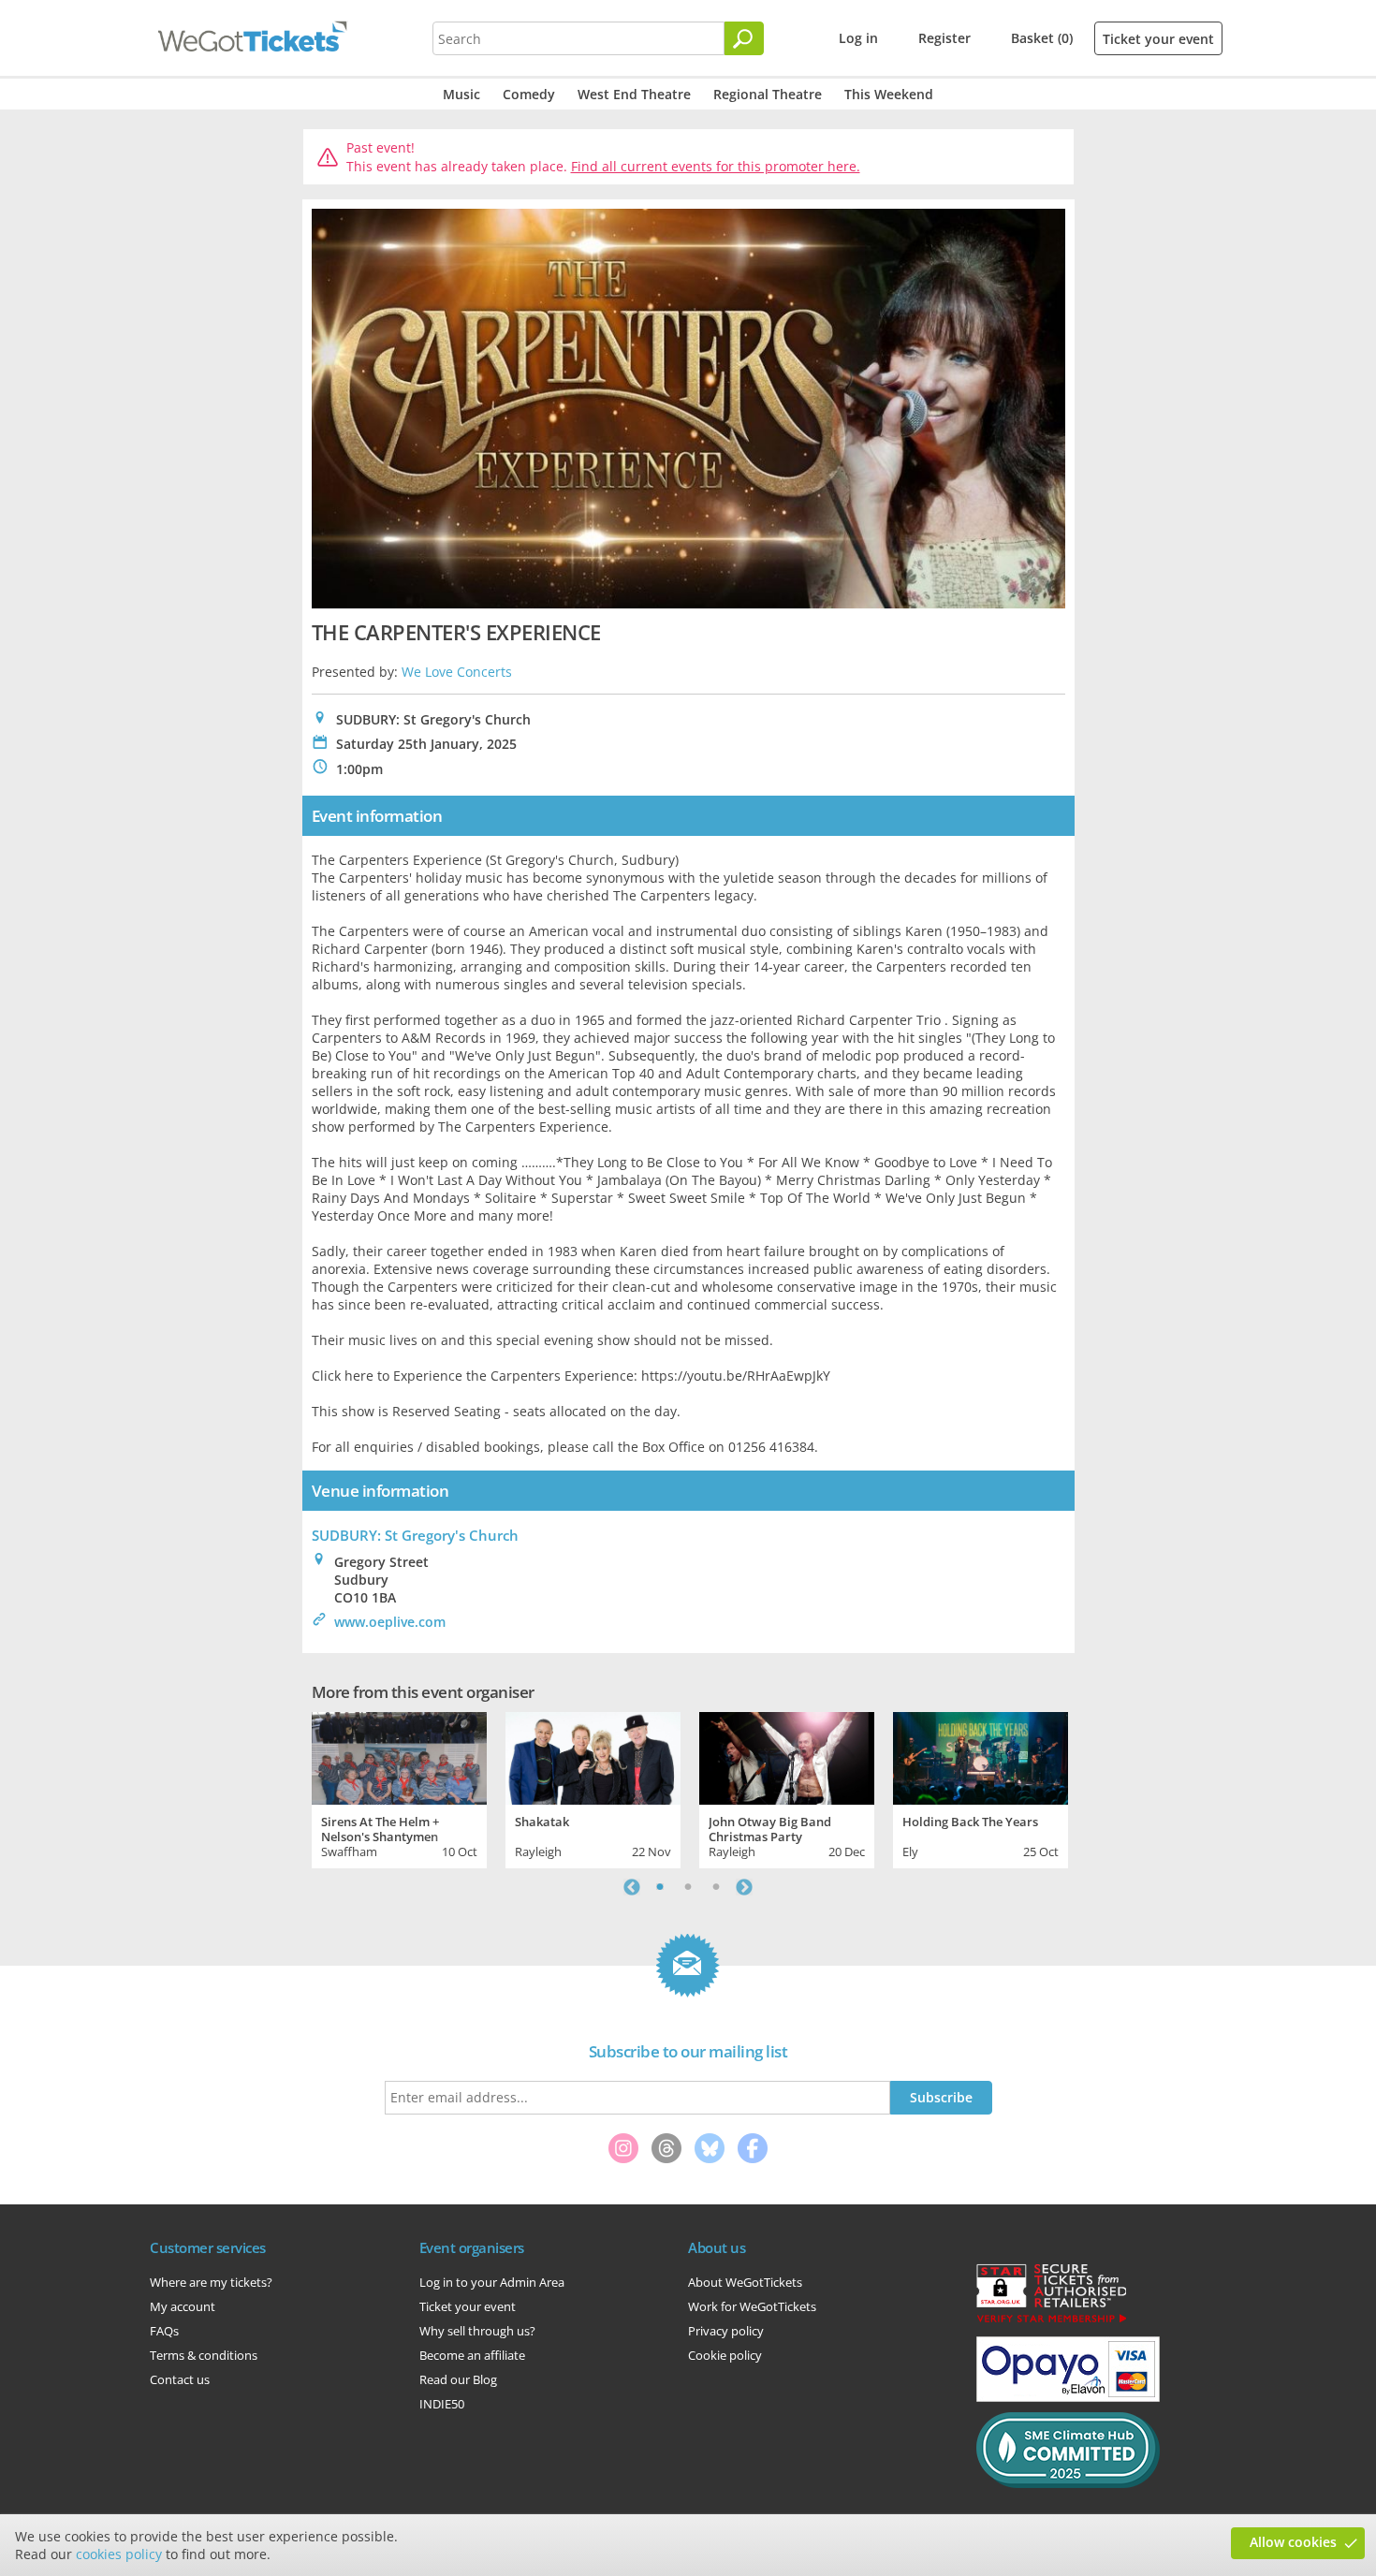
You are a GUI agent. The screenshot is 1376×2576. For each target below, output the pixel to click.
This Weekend (889, 94)
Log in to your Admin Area (492, 2282)
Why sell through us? (477, 2331)
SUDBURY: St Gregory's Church (415, 1535)
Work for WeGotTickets (752, 2306)
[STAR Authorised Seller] (1051, 2321)
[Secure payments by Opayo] (1068, 2397)
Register (944, 38)
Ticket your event (1158, 39)
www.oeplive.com (390, 1622)
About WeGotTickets (745, 2282)
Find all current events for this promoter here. (716, 166)
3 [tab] (716, 1887)
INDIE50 (442, 2404)
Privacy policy (726, 2331)
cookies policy (119, 2554)
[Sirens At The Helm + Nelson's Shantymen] (399, 1756)
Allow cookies (1293, 2542)
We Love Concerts (457, 672)
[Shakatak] (593, 1756)
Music (461, 94)
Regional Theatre (768, 94)
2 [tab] (688, 1887)
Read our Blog (458, 2379)
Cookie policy (725, 2355)
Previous (632, 1887)
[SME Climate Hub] (1068, 2483)
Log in (858, 38)
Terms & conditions (204, 2355)
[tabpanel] (399, 1788)
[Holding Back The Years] (981, 1756)
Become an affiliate (472, 2355)
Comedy (529, 94)
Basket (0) (1042, 38)
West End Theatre (634, 94)
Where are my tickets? (211, 2282)
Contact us (180, 2379)
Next (744, 1887)
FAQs (164, 2331)
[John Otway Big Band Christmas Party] (787, 1756)
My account (183, 2306)
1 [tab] (660, 1887)
